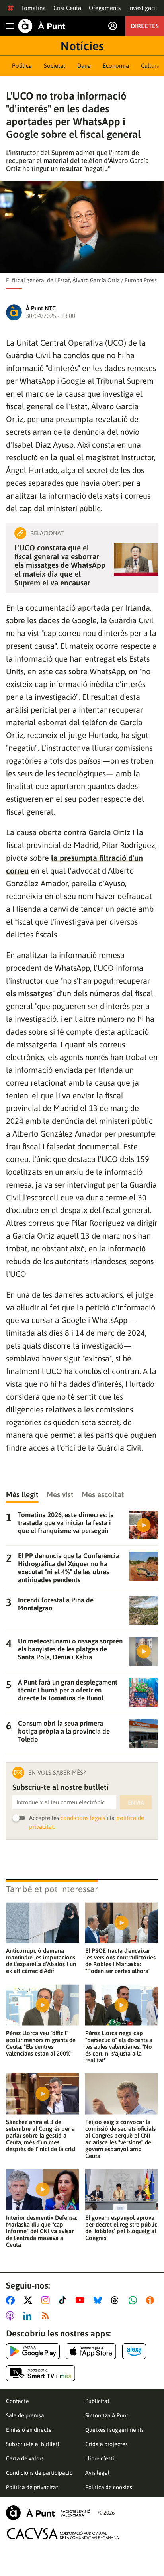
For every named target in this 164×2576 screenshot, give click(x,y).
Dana (84, 66)
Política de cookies (109, 2487)
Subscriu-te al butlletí (33, 2444)
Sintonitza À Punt (107, 2415)
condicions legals (83, 1818)
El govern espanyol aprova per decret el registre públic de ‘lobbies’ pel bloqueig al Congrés (121, 2228)
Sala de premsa (25, 2415)
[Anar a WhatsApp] (134, 2300)
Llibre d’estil (101, 2458)
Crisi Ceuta (67, 8)
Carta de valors (25, 2458)
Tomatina (33, 8)
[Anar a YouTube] (82, 2300)
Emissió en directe (29, 2430)
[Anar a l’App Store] (91, 2351)
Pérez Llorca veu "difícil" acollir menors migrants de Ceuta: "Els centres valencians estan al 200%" (41, 2043)
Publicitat (97, 2401)
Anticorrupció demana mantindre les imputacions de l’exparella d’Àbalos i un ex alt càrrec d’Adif (41, 1961)
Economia (116, 66)
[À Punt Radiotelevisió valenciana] (48, 2513)
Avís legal (97, 2473)
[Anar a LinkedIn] (29, 2316)
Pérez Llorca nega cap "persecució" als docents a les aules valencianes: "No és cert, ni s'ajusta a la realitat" (119, 2047)
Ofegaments (105, 8)
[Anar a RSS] (47, 2316)
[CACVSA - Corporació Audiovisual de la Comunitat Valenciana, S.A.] (63, 2534)
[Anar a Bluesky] (99, 2300)
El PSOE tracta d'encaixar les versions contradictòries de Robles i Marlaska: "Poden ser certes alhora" (120, 1961)
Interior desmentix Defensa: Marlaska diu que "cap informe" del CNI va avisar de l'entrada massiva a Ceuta (42, 2231)
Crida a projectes (106, 2444)
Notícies (82, 46)
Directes (145, 26)
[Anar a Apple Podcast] (12, 2316)
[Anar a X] (30, 2300)
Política (22, 66)
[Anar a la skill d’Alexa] (134, 2351)
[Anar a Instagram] (47, 2300)
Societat (55, 66)
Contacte (18, 2401)
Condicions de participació (39, 2473)
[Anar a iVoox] (152, 2300)
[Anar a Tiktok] (64, 2300)
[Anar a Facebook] (12, 2300)
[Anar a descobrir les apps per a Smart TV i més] (41, 2373)
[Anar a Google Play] (33, 2351)
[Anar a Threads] (117, 2300)
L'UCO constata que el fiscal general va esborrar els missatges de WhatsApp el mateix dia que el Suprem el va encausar (60, 565)
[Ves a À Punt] (42, 26)
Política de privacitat (32, 2487)
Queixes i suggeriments (114, 2430)
